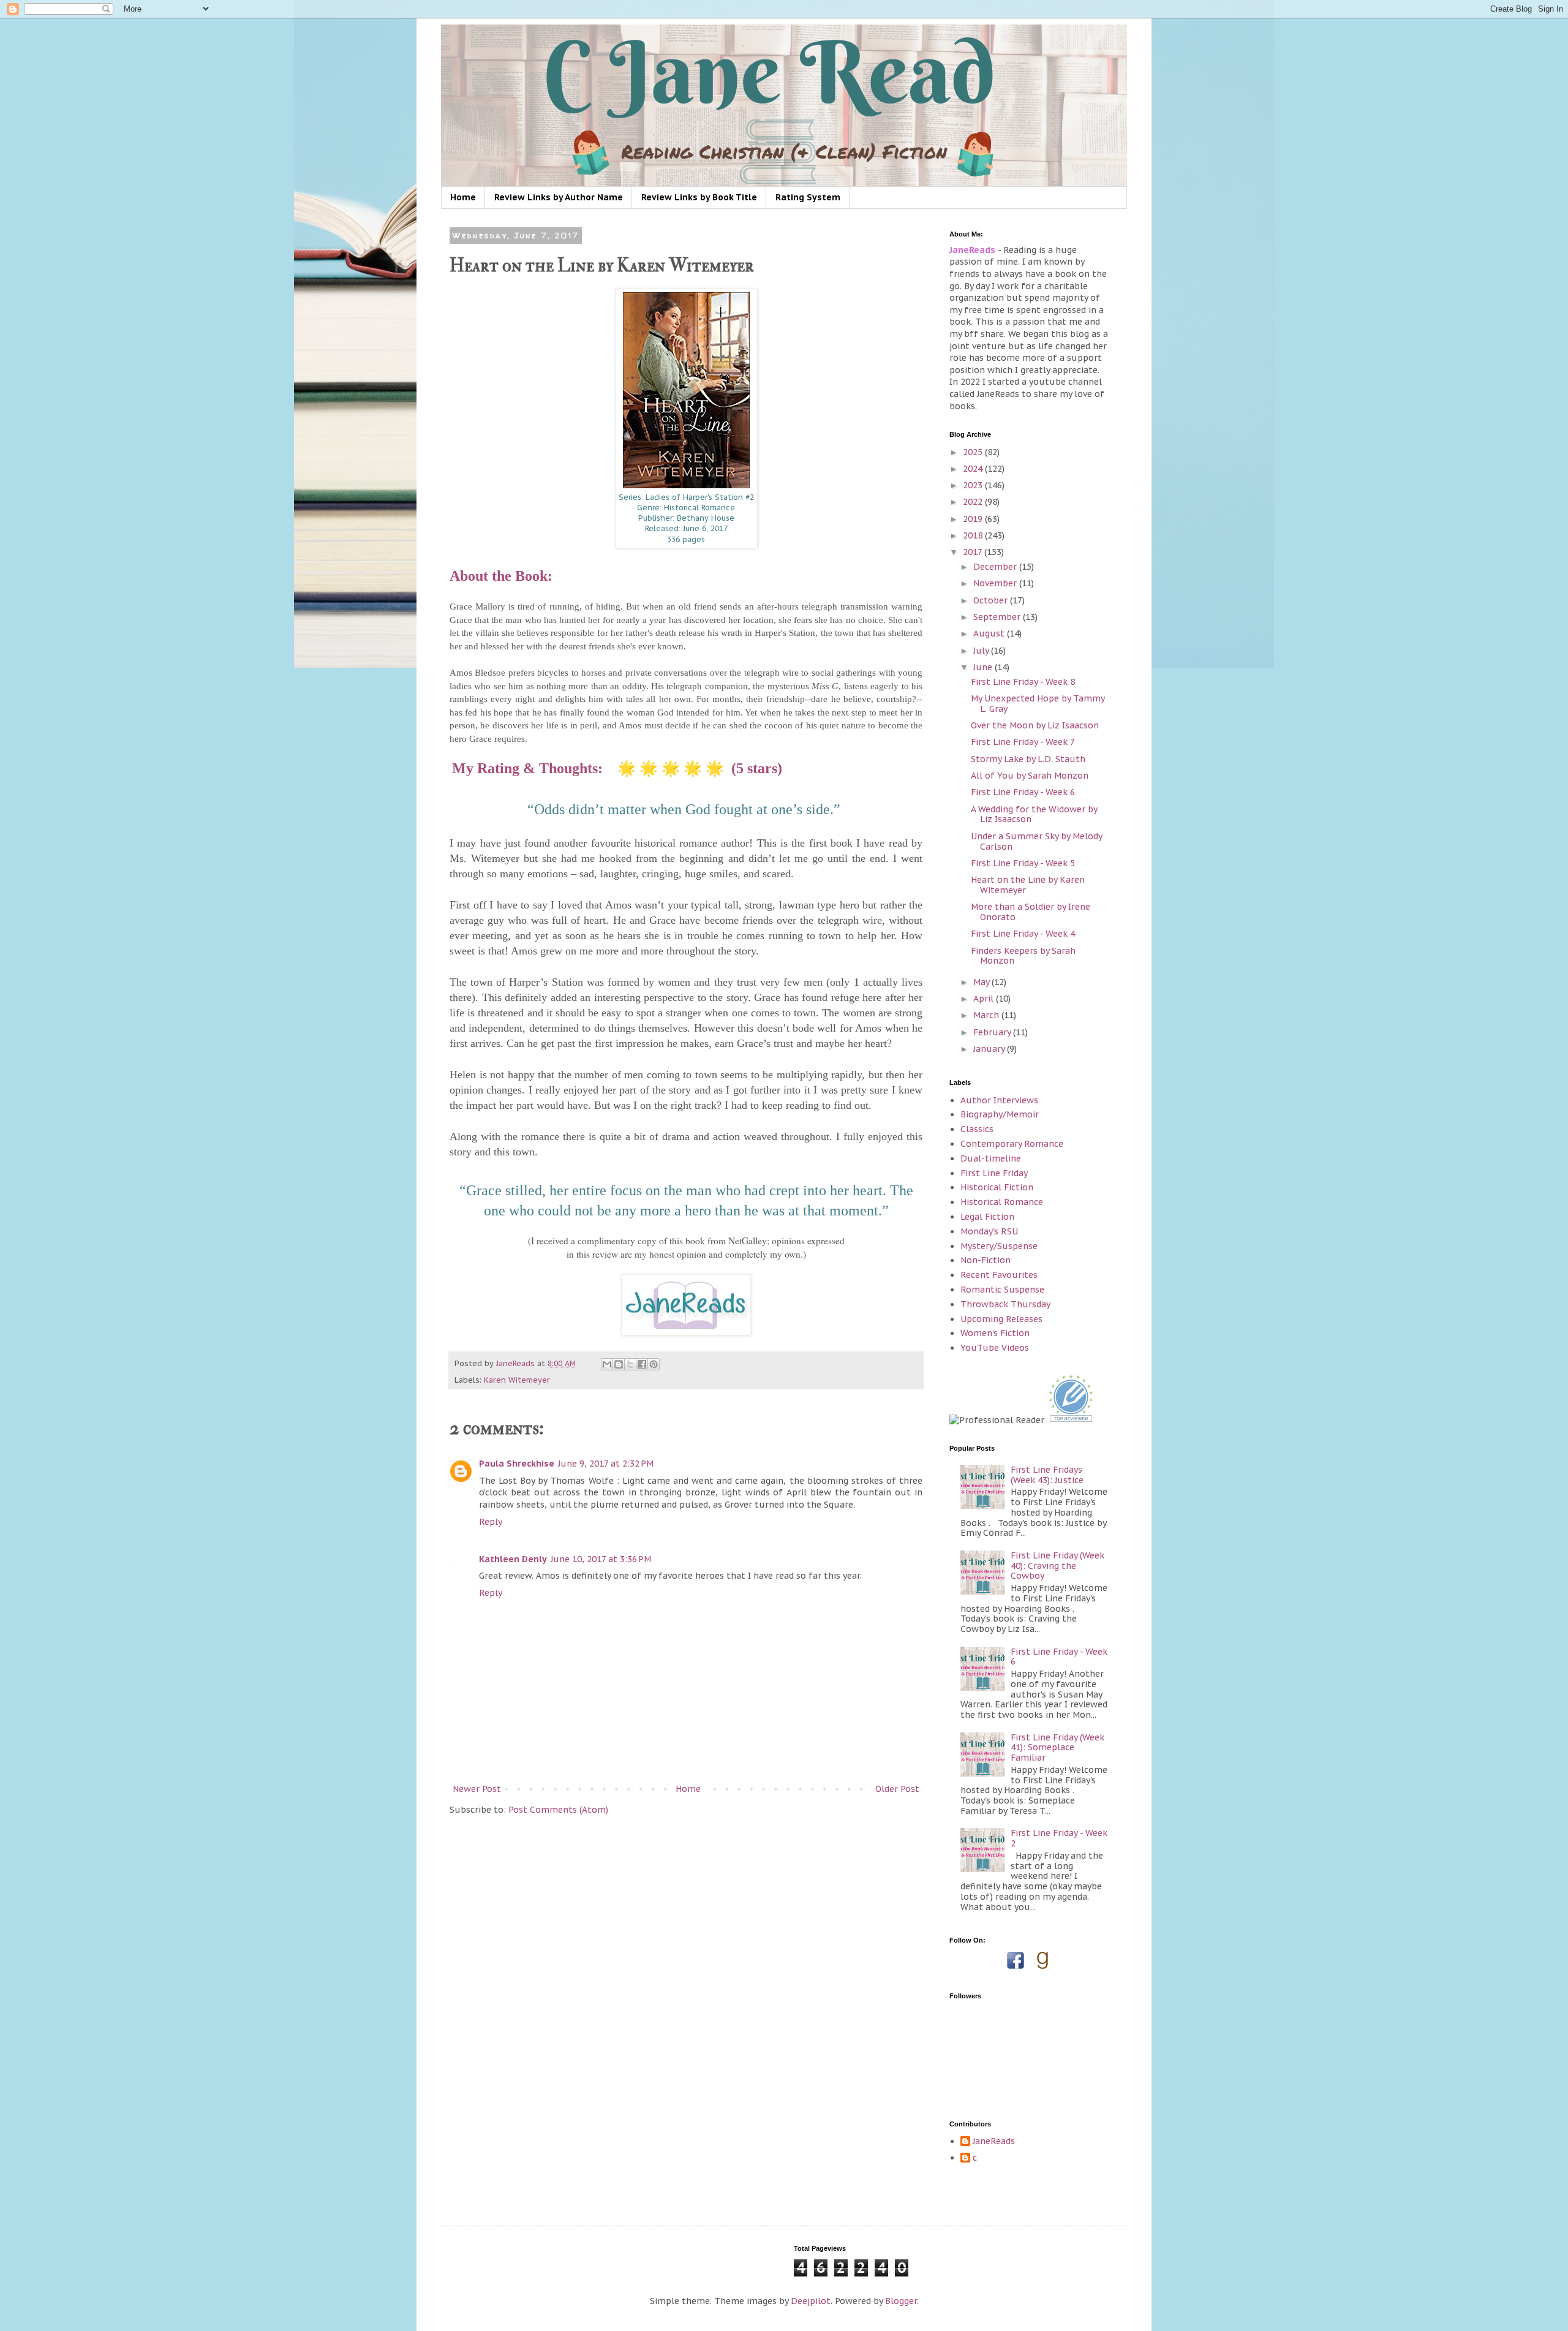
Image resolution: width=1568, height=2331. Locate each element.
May (982, 982)
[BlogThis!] (619, 1364)
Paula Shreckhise (517, 1464)
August (990, 633)
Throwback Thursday (1005, 1304)
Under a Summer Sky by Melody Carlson (1036, 841)
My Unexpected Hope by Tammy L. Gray (1038, 704)
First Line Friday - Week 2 (1059, 1838)
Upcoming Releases (1001, 1319)
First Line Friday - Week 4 (1023, 934)
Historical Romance (1002, 1202)
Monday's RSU (989, 1231)
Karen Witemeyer (517, 1380)
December (996, 567)
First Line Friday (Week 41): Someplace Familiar (1057, 1748)
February (993, 1032)
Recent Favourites (999, 1275)
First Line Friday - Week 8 (1023, 682)
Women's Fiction (995, 1333)
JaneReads (994, 2141)
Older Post (897, 1789)
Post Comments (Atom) (558, 1810)
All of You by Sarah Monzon (1030, 776)
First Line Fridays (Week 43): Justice (1047, 1475)
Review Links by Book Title (699, 197)
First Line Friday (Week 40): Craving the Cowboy (1057, 1566)
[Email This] (607, 1364)
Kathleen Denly (513, 1559)
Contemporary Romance (1012, 1144)
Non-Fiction (986, 1260)
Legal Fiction (987, 1217)
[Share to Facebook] (642, 1364)
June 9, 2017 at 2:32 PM (606, 1464)
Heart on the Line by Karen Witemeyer (1028, 885)
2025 (974, 452)
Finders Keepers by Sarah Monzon (1023, 956)
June (984, 667)
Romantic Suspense (1002, 1290)
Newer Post (477, 1789)
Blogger (901, 2301)
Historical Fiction (997, 1187)
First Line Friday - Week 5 (1023, 863)
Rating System (808, 197)
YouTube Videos (995, 1348)
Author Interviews (999, 1100)
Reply (491, 1522)
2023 (974, 485)
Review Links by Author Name (559, 197)
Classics (977, 1129)
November (996, 583)
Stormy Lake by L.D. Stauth (1028, 759)
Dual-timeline (991, 1158)
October (992, 600)
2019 (974, 519)
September (998, 617)
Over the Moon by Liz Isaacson (1035, 725)
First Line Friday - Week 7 (1023, 742)
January (990, 1049)
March (987, 1015)
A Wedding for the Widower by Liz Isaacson (1034, 814)
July (982, 651)
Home (463, 197)
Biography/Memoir (1000, 1114)
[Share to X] (630, 1364)
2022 (974, 502)
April (985, 999)
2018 (974, 535)
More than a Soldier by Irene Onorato (1031, 912)
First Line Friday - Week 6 (1023, 792)
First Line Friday (994, 1173)
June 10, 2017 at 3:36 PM (601, 1559)
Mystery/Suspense (999, 1246)
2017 (974, 552)
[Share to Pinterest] (654, 1364)
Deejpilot (811, 2301)
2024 (974, 469)
